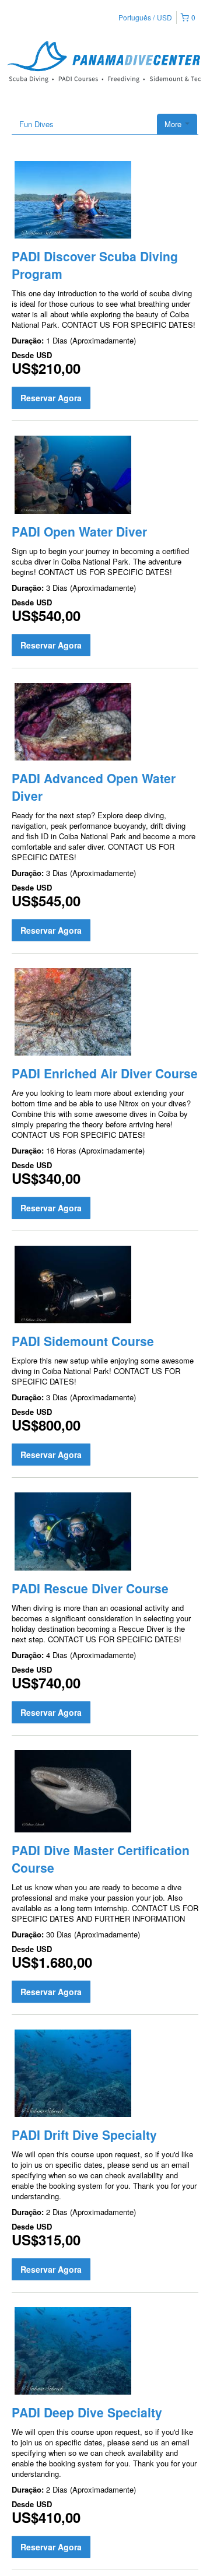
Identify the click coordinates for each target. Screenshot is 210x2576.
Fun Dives (36, 124)
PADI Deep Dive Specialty (87, 2412)
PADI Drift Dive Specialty (84, 2135)
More (174, 124)
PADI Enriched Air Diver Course (105, 1073)
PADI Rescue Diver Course (90, 1588)
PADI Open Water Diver (79, 531)
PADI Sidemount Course (83, 1341)
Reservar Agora (51, 398)
